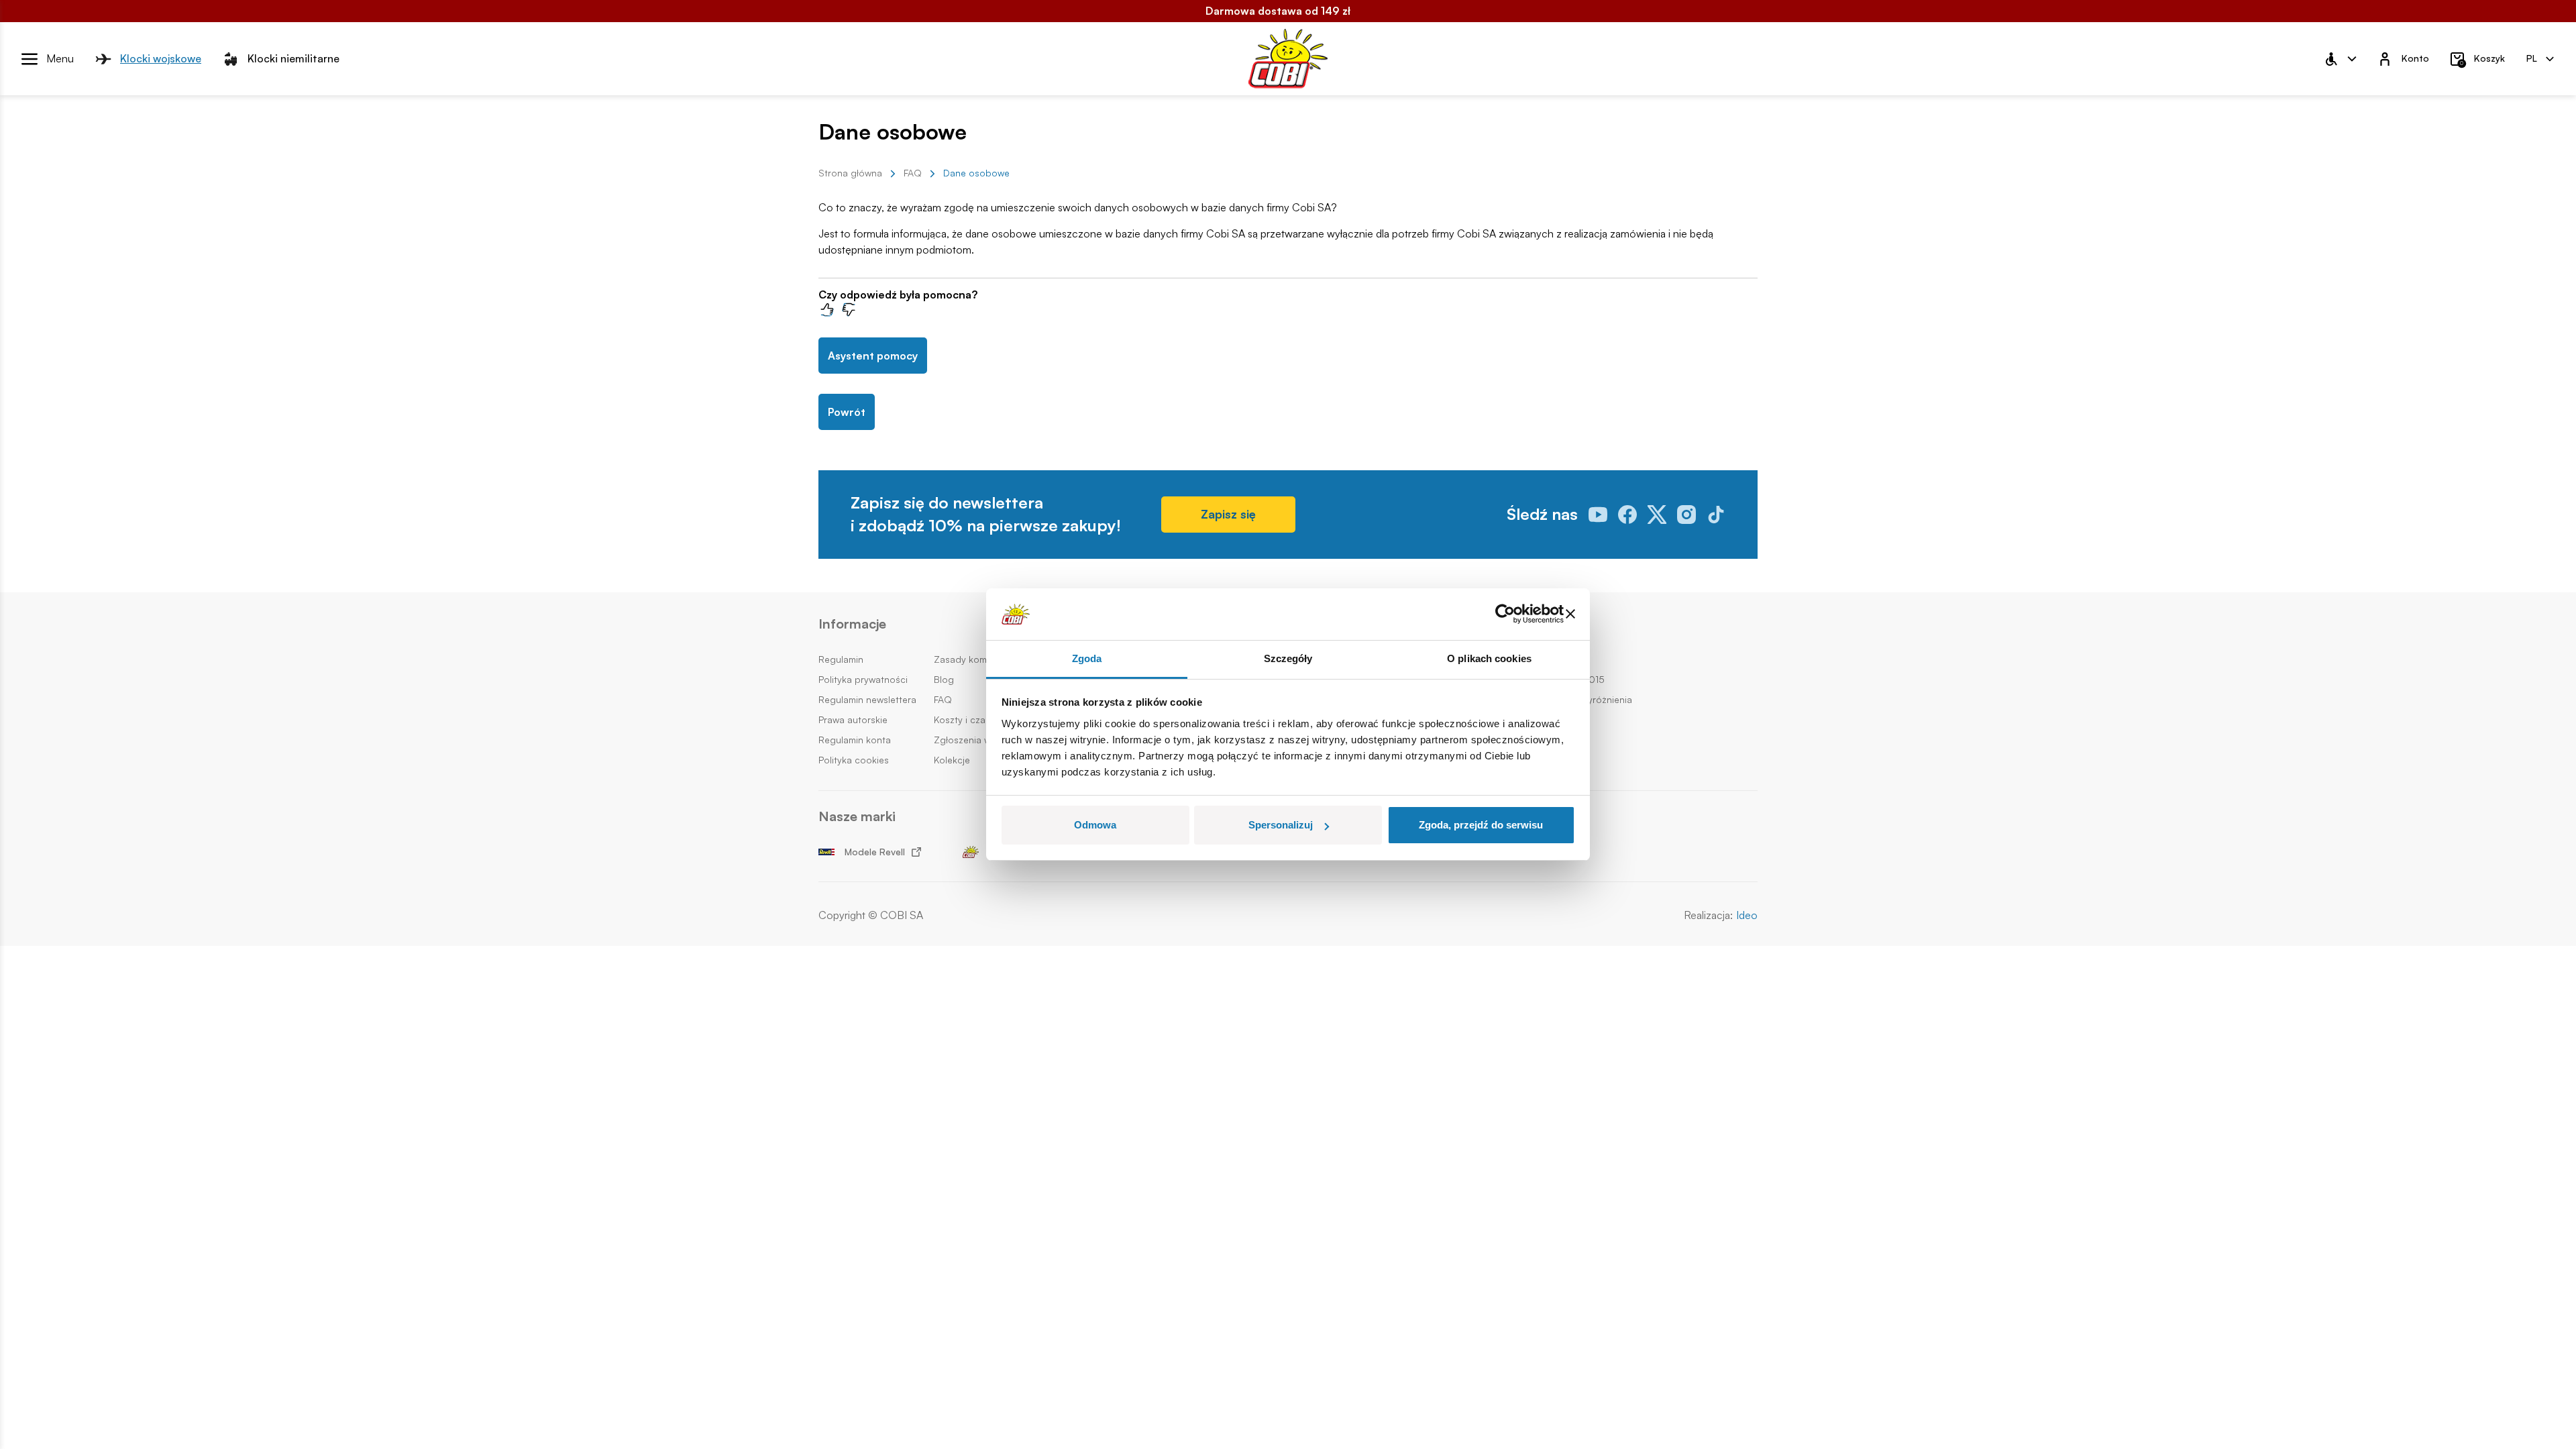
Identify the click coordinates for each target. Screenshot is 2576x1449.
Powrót (847, 412)
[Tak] (826, 309)
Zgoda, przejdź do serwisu (1481, 825)
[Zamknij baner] (1570, 614)
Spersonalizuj (1281, 825)
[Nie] (849, 309)
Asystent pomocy (873, 356)
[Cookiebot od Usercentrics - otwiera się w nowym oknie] (1505, 614)
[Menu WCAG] (2340, 59)
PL (2532, 58)
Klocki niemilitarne (293, 58)
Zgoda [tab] (1087, 658)
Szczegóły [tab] (1288, 658)
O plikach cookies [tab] (1489, 658)
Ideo (1747, 915)
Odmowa (1095, 825)
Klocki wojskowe (161, 58)
